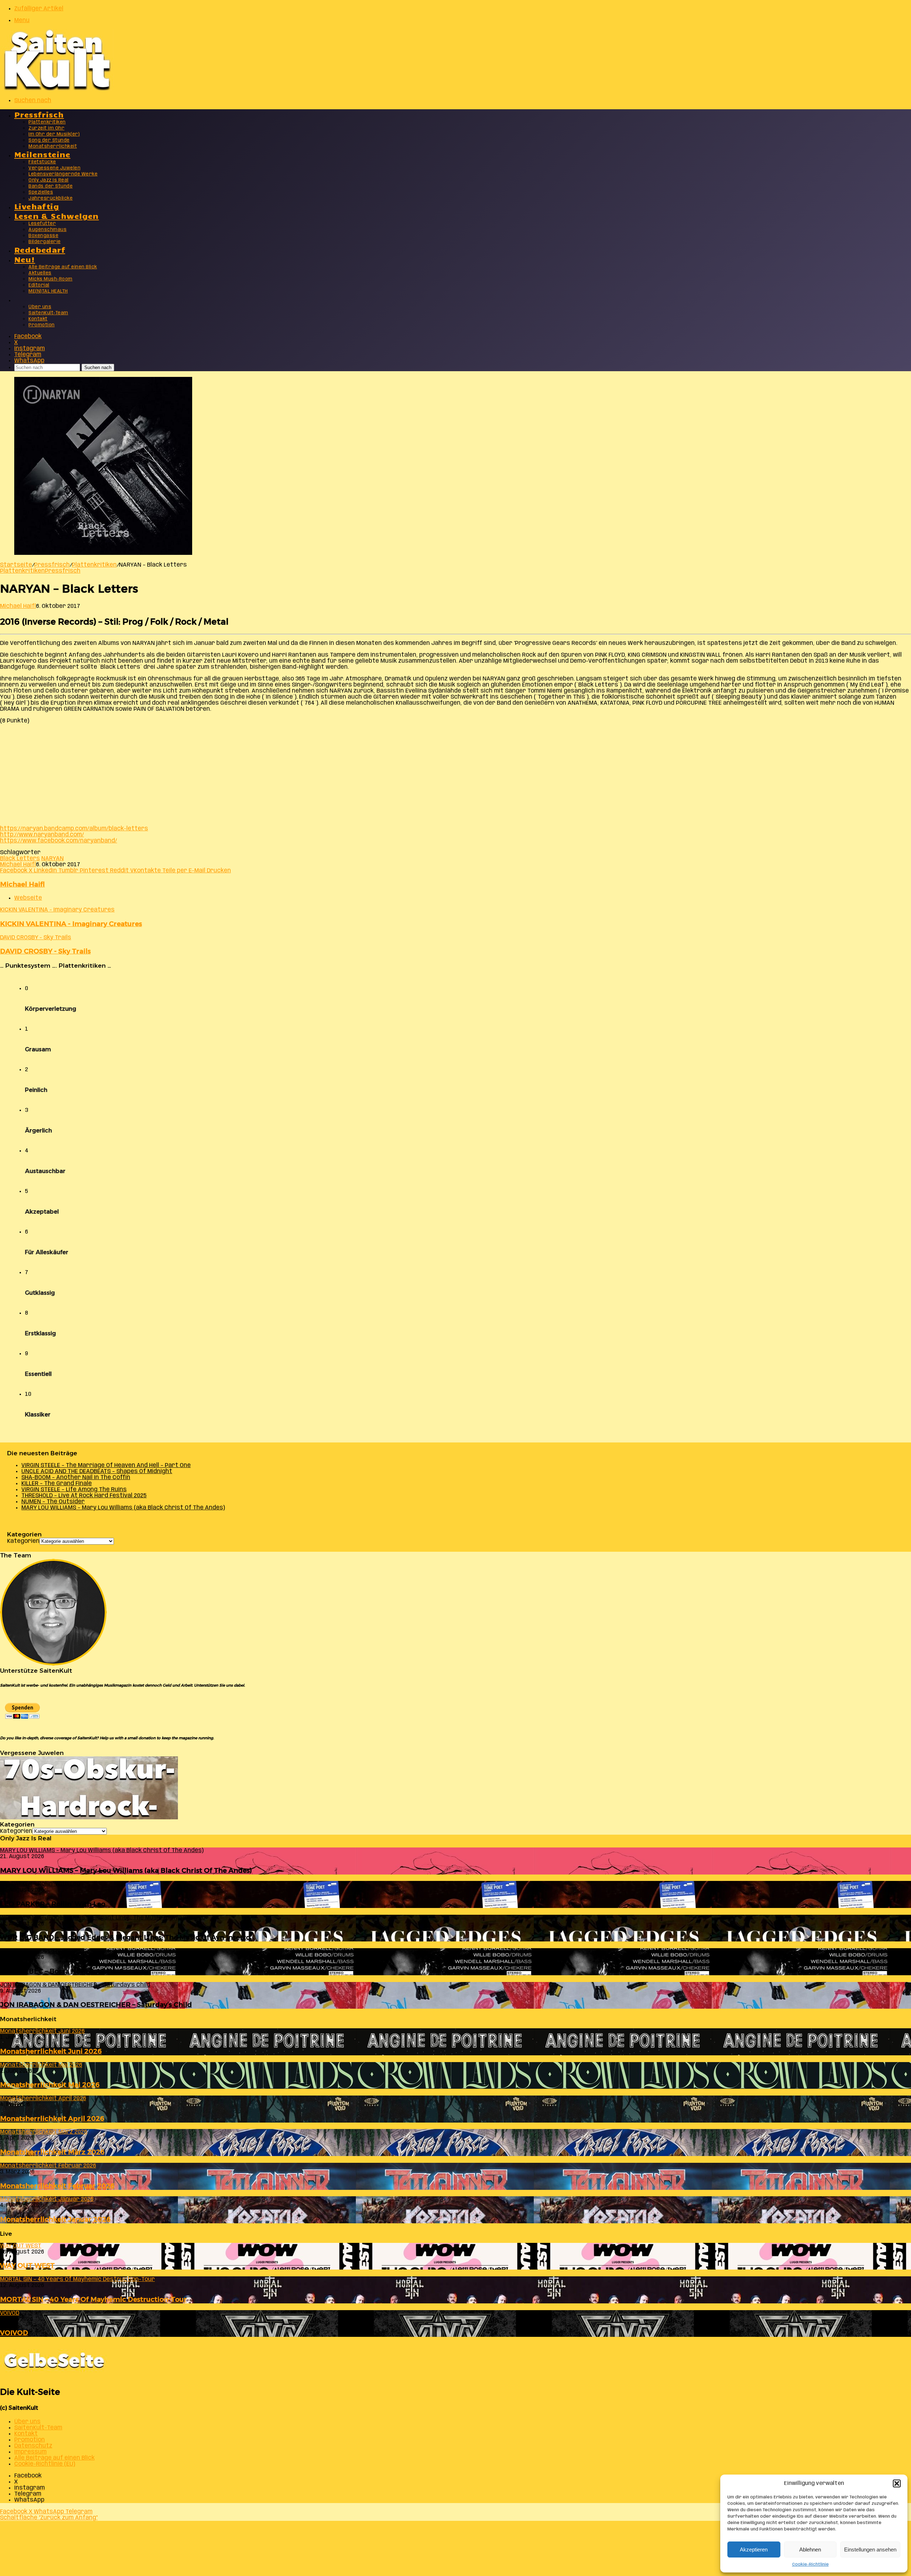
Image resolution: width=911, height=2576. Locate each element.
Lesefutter (42, 224)
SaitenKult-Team (48, 313)
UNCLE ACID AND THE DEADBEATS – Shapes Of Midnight (97, 1471)
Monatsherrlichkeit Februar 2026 (57, 2186)
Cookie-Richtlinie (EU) (45, 2464)
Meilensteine (42, 154)
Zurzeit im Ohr (46, 128)
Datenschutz (33, 2446)
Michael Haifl (18, 606)
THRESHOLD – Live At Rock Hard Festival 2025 (84, 1496)
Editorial (39, 285)
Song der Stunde (49, 140)
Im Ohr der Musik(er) (54, 134)
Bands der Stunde (51, 186)
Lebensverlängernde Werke (63, 174)
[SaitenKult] (57, 89)
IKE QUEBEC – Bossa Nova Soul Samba (65, 1971)
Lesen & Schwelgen (57, 215)
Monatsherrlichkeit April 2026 (52, 2118)
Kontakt (38, 319)
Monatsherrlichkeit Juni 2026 (51, 2051)
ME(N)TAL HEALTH (48, 291)
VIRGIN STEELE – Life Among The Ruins (74, 1490)
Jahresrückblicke (51, 198)
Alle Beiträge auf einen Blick (63, 267)
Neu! (25, 259)
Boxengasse (43, 236)
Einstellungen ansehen (870, 2549)
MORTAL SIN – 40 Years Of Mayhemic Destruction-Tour (93, 2299)
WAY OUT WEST (27, 2265)
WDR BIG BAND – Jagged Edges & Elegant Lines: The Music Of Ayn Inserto (125, 1937)
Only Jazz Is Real (49, 180)
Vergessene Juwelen (54, 168)
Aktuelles (40, 273)
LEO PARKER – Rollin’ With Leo (53, 1904)
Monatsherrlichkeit (53, 146)
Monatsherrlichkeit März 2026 (52, 2152)
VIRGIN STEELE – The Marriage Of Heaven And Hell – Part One (106, 1465)
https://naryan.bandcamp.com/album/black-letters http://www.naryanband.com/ (74, 832)
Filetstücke (42, 162)
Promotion (42, 325)
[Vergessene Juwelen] (89, 1818)
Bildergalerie (45, 242)
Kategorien (23, 1541)
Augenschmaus (48, 230)
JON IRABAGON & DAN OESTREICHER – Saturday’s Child (96, 2005)
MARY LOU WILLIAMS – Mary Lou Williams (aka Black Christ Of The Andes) (123, 1508)
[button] (897, 2483)
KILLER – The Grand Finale (57, 1484)
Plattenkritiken (47, 122)
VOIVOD (14, 2333)
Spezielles (41, 192)
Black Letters (20, 859)
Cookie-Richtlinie (810, 2564)
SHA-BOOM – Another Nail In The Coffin (76, 1478)
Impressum (30, 2452)
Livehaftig (37, 206)
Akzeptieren (754, 2549)
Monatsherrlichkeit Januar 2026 (55, 2219)
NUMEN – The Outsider (53, 1502)
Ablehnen (810, 2549)
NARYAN (52, 859)
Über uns (40, 307)
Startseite (16, 565)
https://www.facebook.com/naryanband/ (59, 841)
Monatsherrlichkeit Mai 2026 (50, 2085)
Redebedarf (40, 249)
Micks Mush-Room (51, 279)
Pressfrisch (39, 114)
